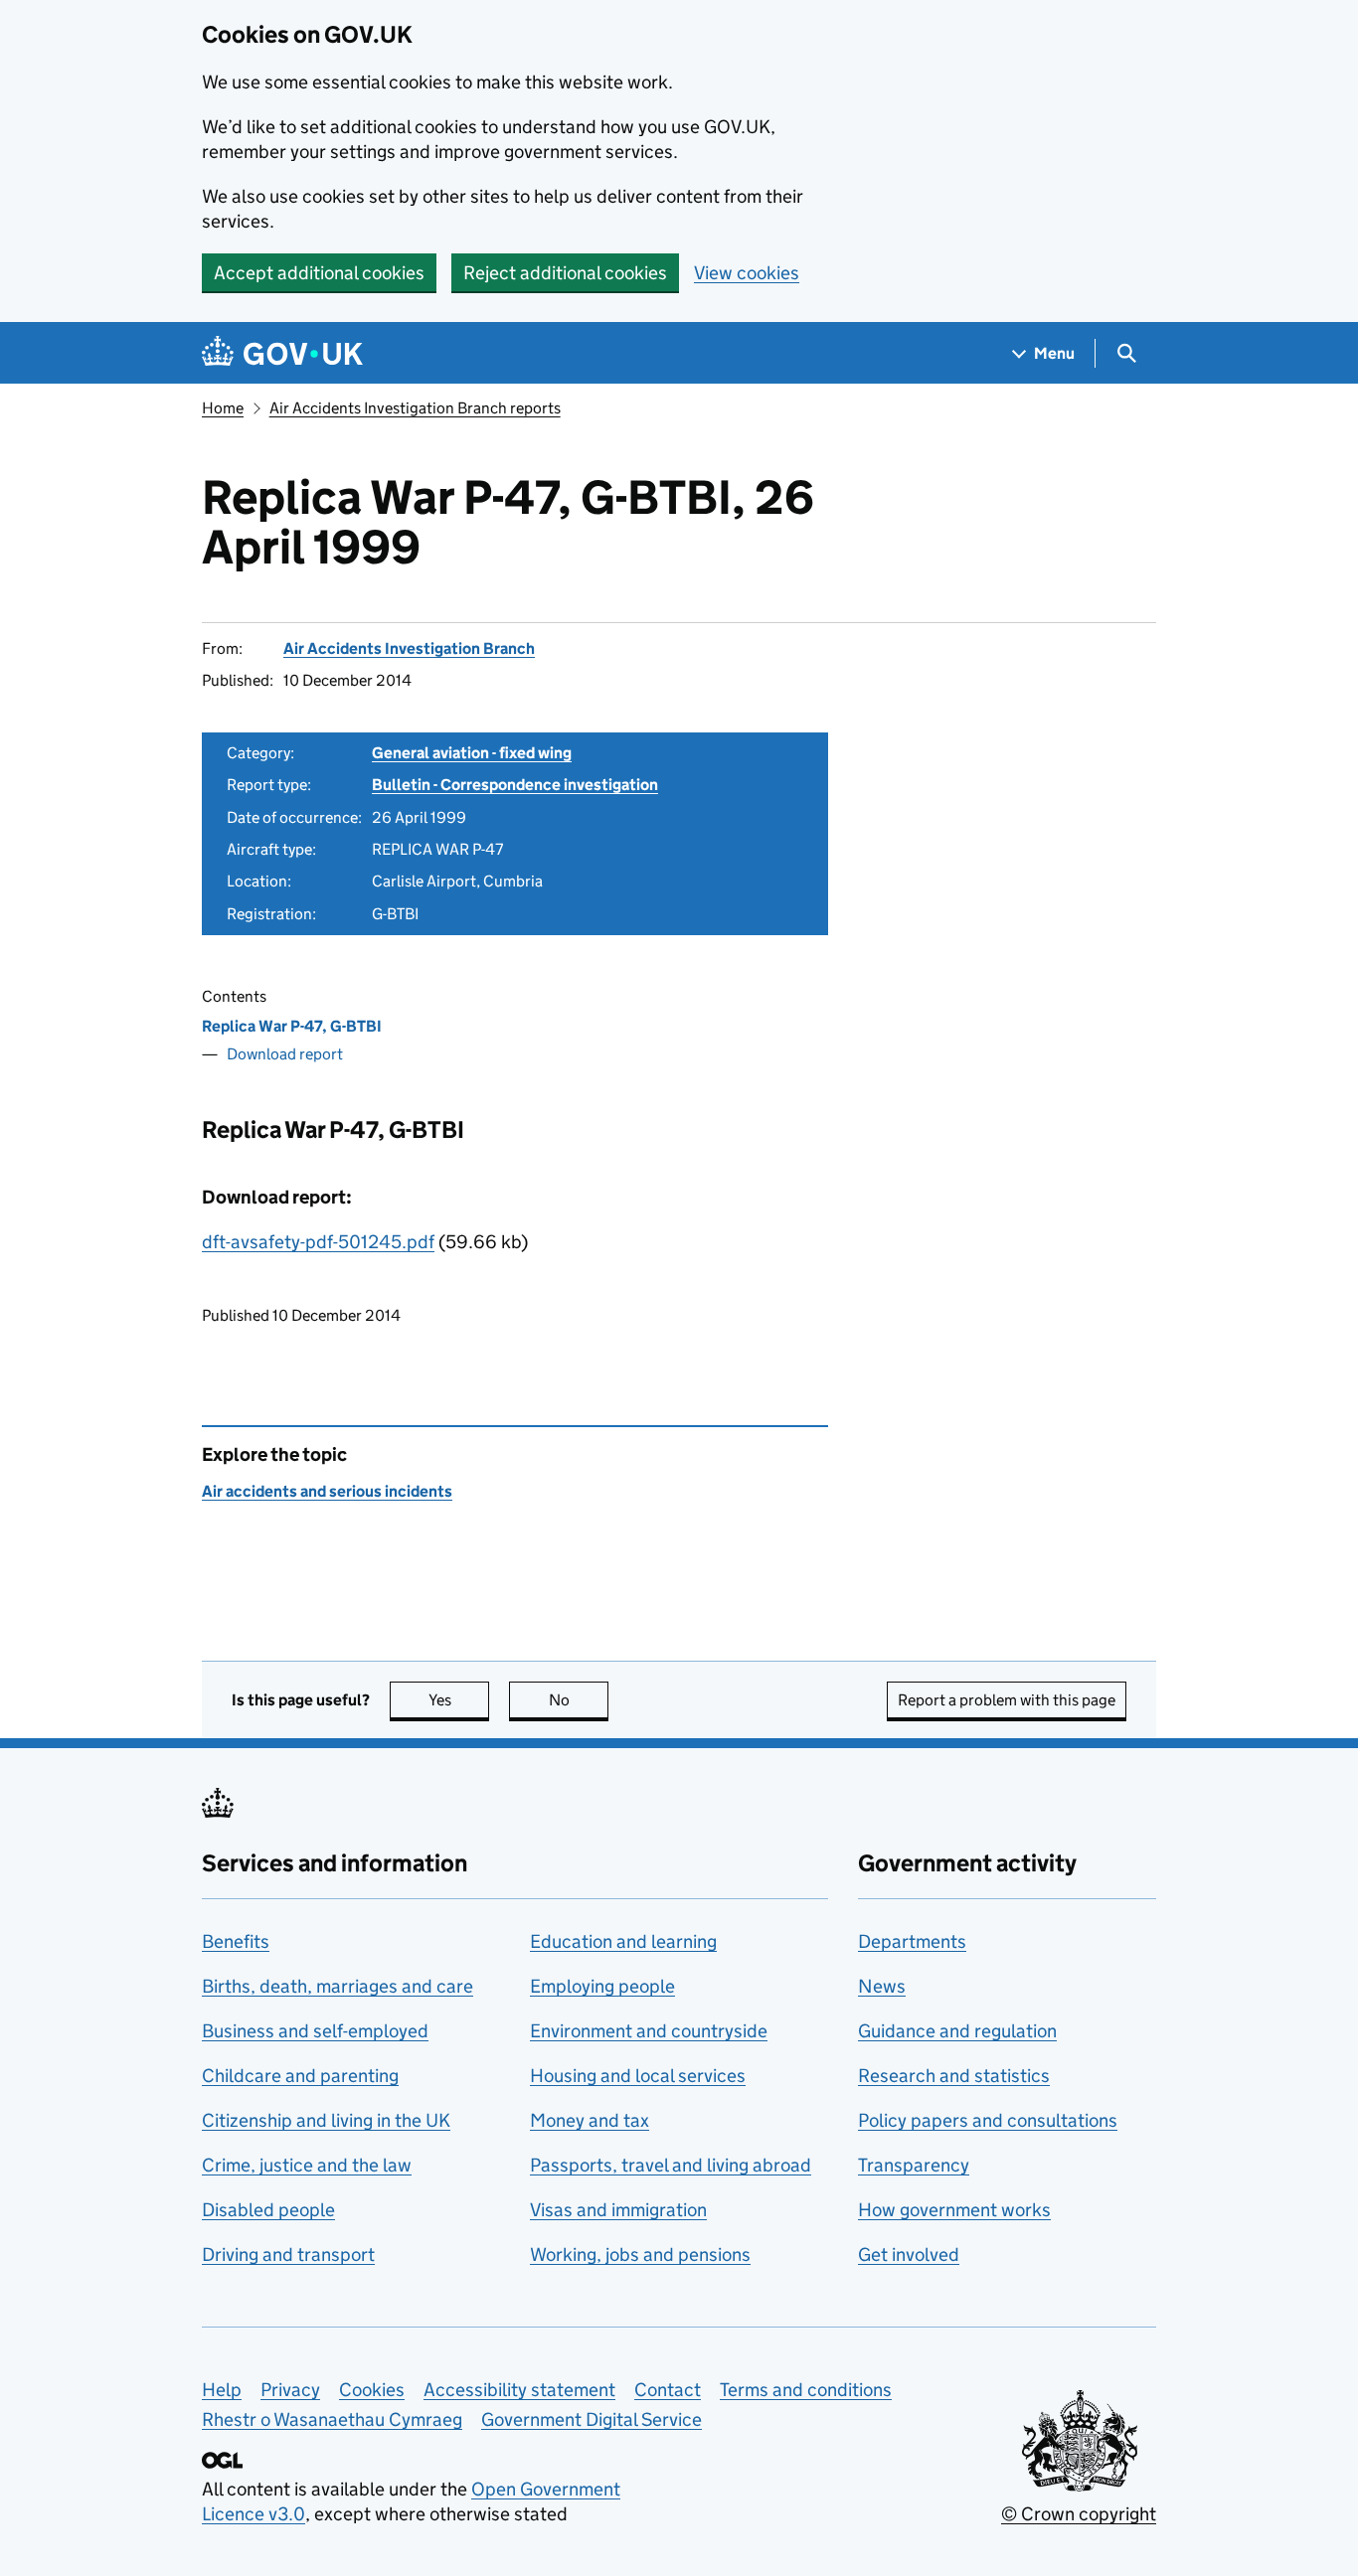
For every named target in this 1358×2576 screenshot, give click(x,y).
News (882, 1986)
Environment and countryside (649, 2031)
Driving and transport (288, 2254)
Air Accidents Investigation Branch (409, 648)
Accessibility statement (519, 2390)
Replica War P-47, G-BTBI (292, 1026)
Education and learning (623, 1941)
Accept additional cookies (319, 273)
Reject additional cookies (565, 273)
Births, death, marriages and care (338, 1986)
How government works (954, 2210)
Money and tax (590, 2120)
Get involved (909, 2254)
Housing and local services (638, 2076)
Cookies (372, 2390)
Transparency (914, 2165)
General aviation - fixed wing (472, 753)
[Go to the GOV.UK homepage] (282, 353)
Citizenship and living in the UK (326, 2120)
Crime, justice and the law (307, 2165)
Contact (668, 2390)
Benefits (236, 1941)
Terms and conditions (806, 2390)
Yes (459, 1700)
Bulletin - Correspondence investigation (515, 785)
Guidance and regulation (957, 2031)
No (579, 1700)
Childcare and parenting (300, 2076)
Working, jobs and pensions (640, 2254)
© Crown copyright (1079, 2514)
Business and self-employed (315, 2031)
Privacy (290, 2390)
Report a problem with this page (1007, 1700)
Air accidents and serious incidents (327, 1491)
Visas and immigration (618, 2210)
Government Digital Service (592, 2419)
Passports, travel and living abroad (671, 2165)
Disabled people (268, 2210)
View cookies (747, 273)
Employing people (602, 1986)
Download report (285, 1054)
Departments (912, 1941)
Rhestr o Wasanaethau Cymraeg (332, 2419)
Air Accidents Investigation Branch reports (415, 408)
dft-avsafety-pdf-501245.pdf (318, 1242)
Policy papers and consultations (988, 2120)
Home (223, 408)
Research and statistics (954, 2076)
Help (222, 2390)
